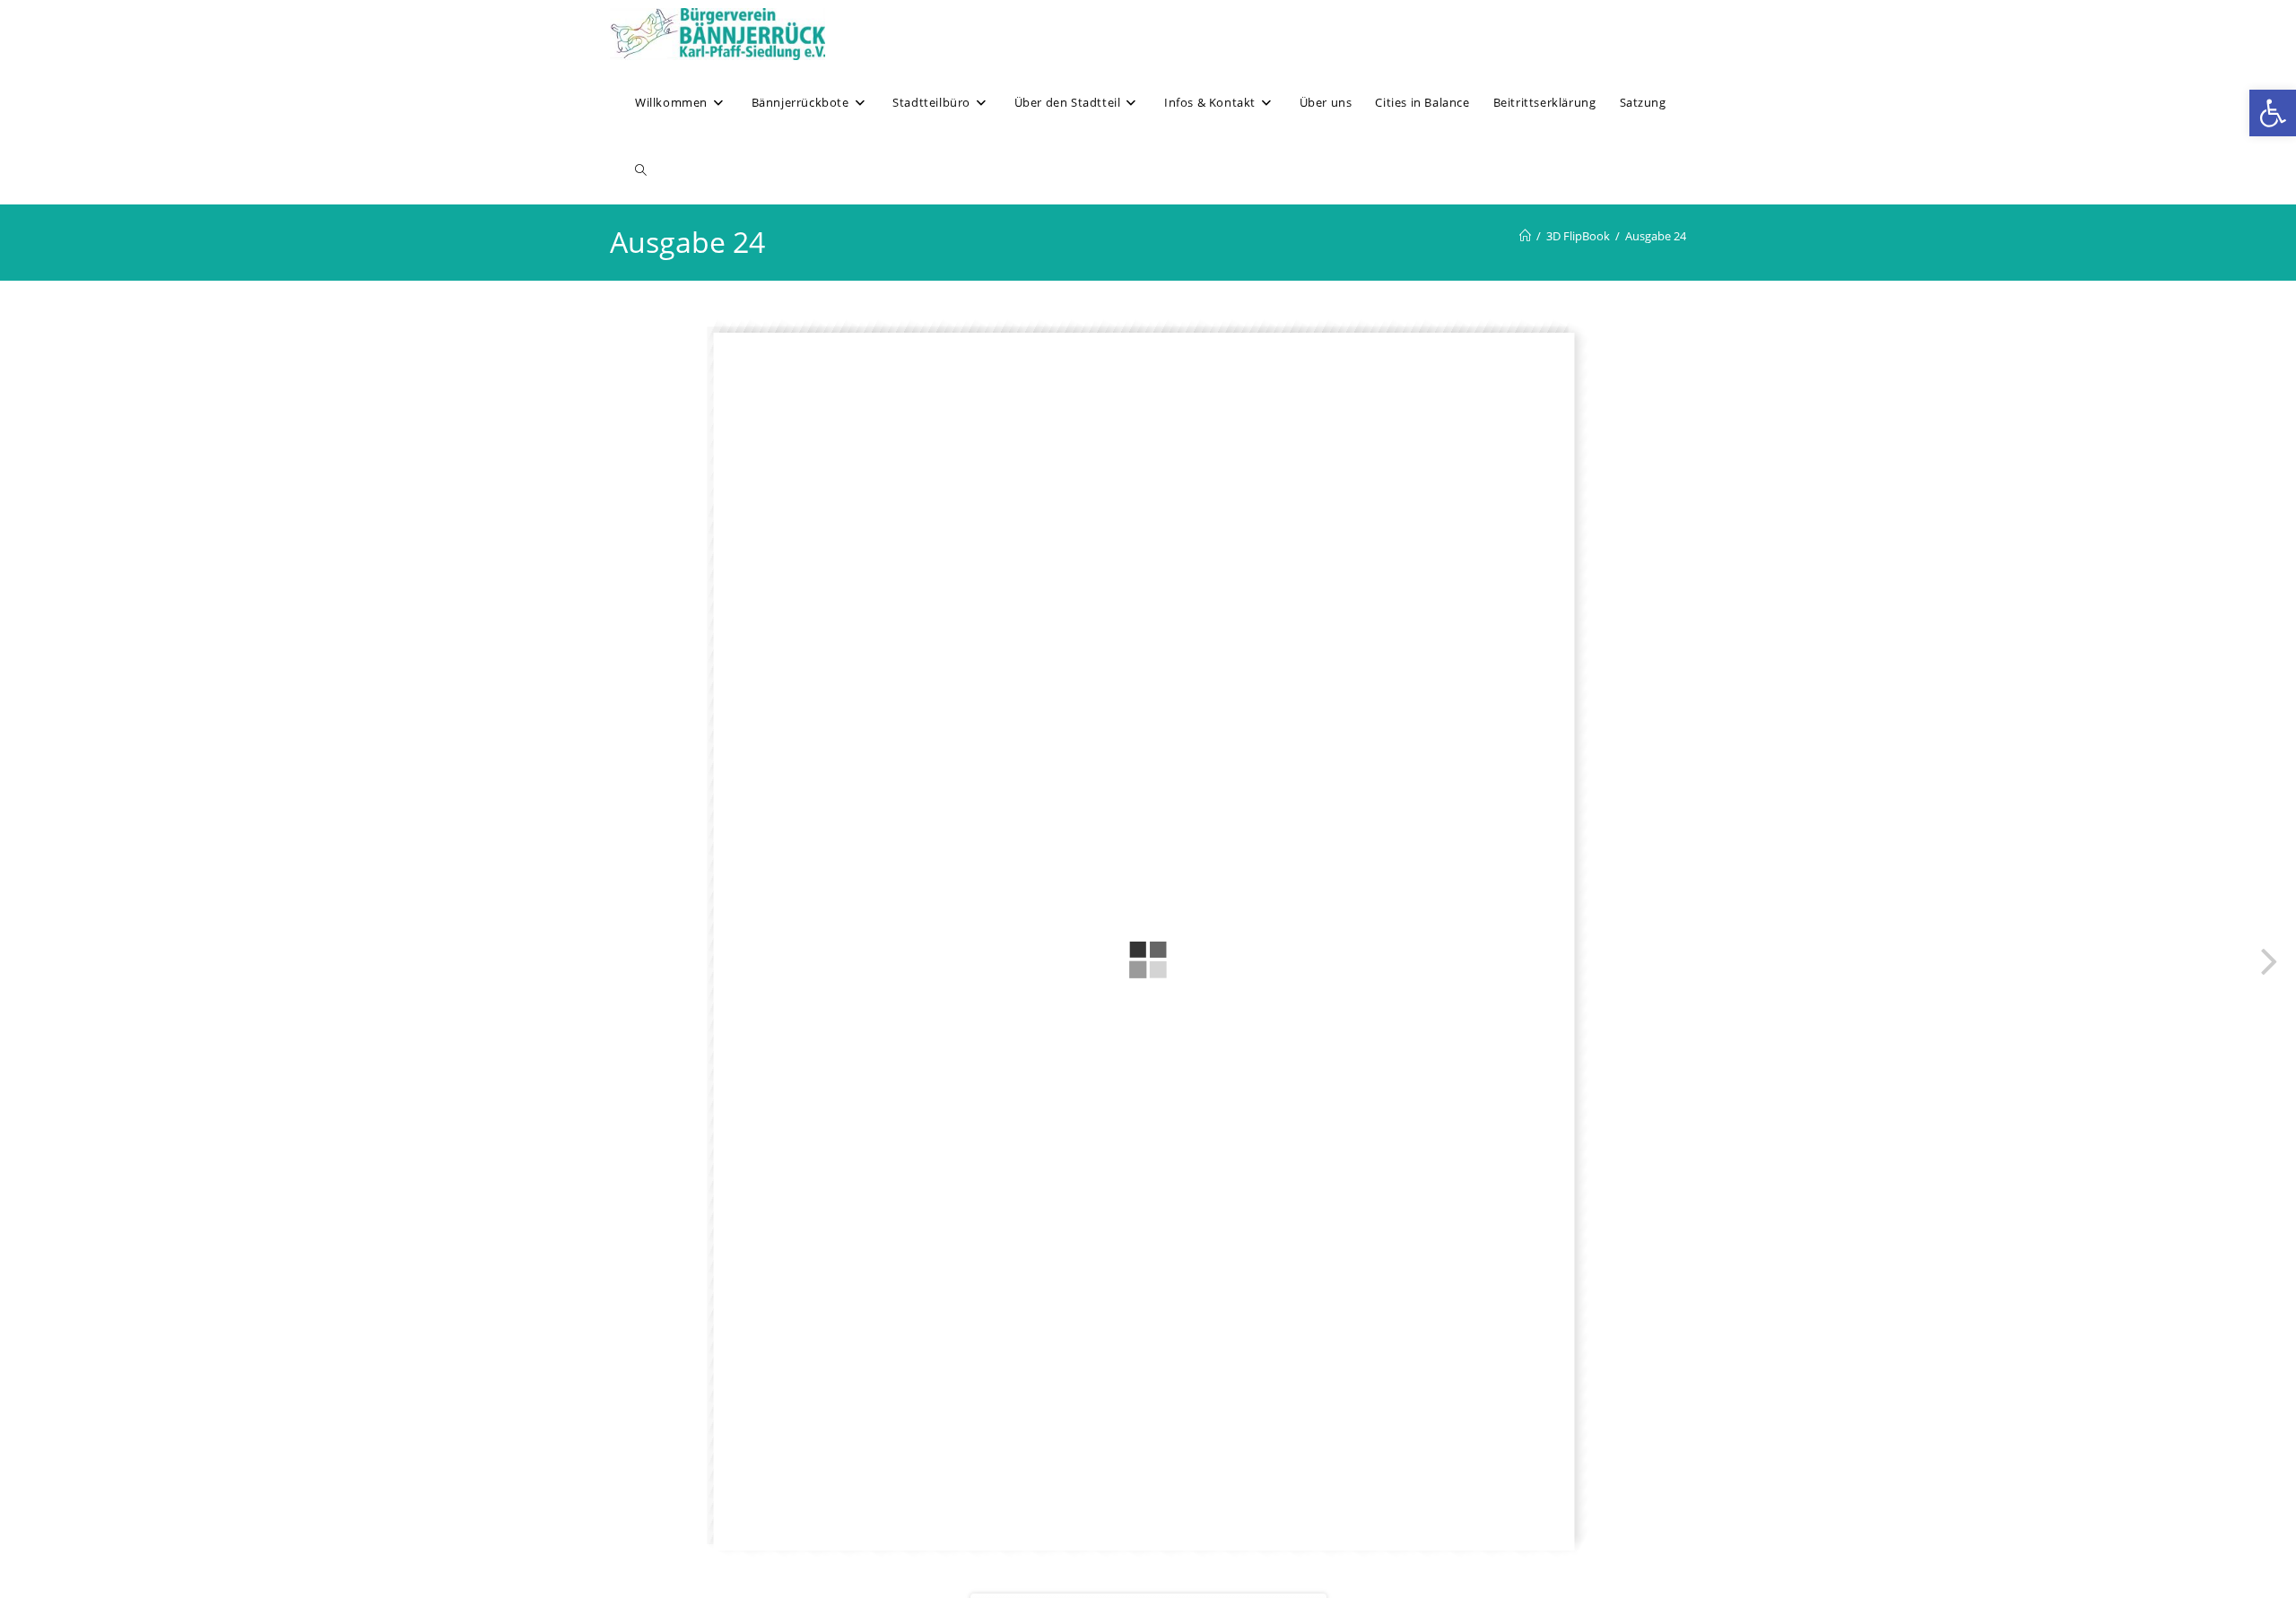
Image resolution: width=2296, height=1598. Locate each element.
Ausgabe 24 (1656, 236)
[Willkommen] (1525, 236)
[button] (2273, 113)
